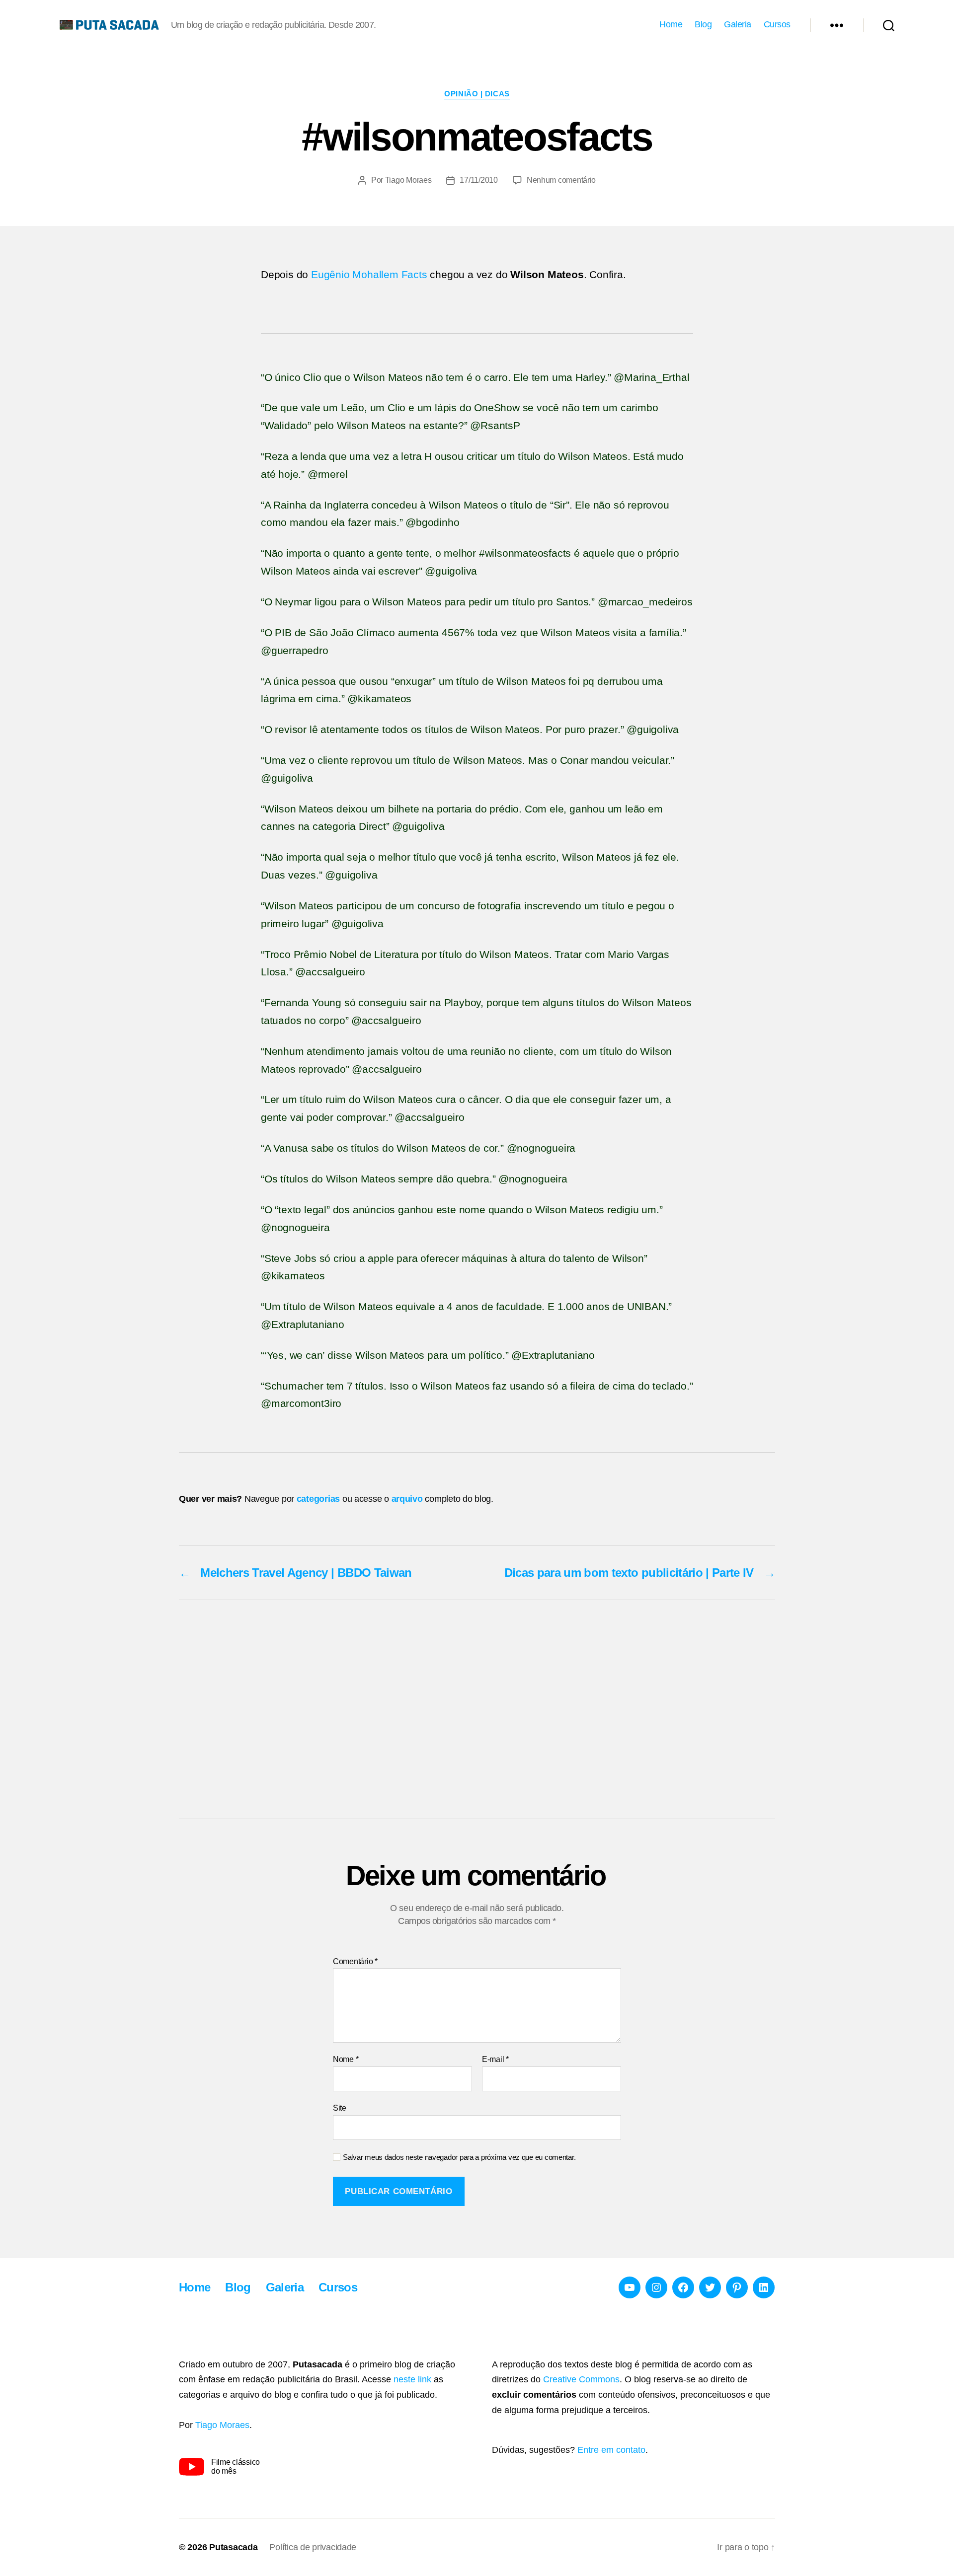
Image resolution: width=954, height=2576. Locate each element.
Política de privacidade (313, 2547)
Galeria (738, 24)
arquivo (407, 1499)
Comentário (355, 1961)
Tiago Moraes (408, 180)
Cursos (777, 24)
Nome (346, 2059)
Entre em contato (611, 2450)
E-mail (495, 2059)
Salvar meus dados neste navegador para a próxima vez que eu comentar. (459, 2157)
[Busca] (889, 25)
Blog (703, 24)
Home (671, 24)
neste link (412, 2379)
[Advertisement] (477, 1709)
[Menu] (837, 25)
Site (340, 2108)
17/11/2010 (478, 180)
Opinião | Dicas (477, 94)
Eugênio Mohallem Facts (369, 274)
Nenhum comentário (561, 180)
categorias (318, 1499)
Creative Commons (581, 2379)
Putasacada (233, 2547)
